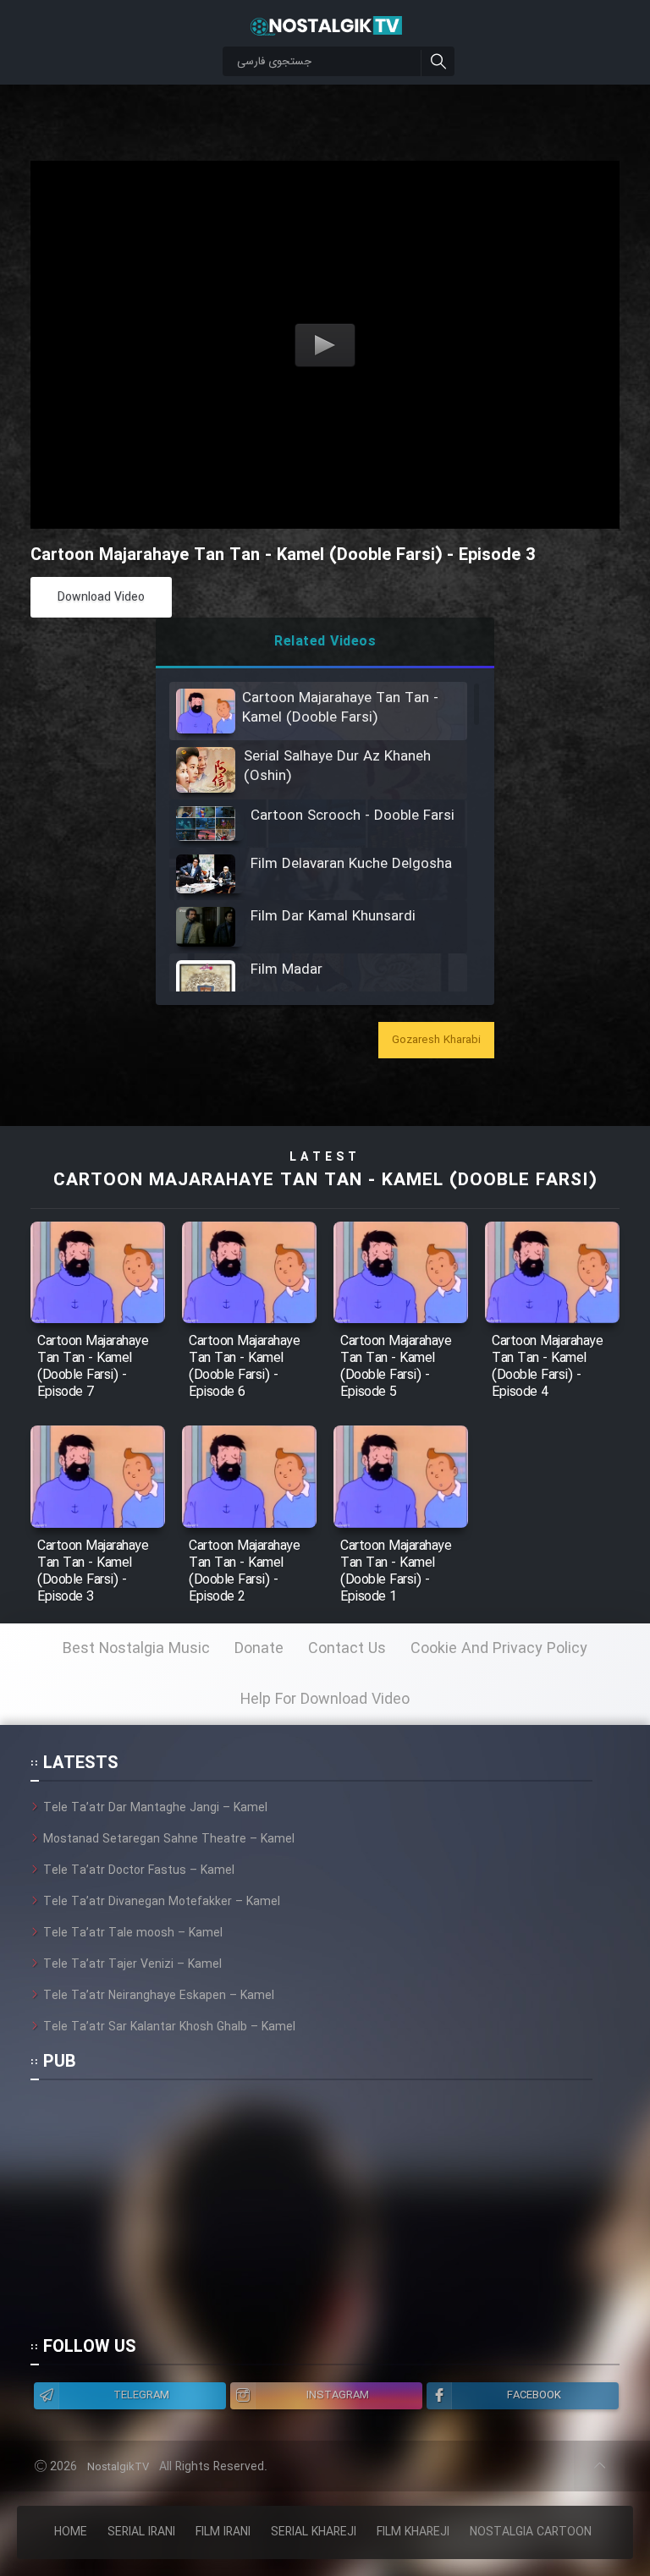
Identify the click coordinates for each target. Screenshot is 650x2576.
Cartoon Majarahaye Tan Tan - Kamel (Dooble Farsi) (325, 1181)
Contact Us (347, 1649)
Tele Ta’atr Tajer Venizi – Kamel (132, 1964)
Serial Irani (141, 2532)
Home (71, 2532)
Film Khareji (413, 2532)
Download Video (101, 597)
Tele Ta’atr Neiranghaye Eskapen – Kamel (159, 1996)
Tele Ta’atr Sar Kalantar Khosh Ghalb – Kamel (169, 2027)
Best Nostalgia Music (136, 1649)
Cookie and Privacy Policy (499, 1649)
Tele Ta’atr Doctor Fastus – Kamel (139, 1870)
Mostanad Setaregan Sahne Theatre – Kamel (169, 1839)
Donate (259, 1649)
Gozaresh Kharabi (436, 1040)
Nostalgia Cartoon (531, 2532)
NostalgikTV (118, 2467)
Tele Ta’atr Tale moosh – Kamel (133, 1933)
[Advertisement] (311, 2216)
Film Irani (223, 2532)
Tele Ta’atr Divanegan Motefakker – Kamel (162, 1902)
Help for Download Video (325, 1700)
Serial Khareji (314, 2532)
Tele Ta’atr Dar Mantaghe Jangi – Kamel (155, 1808)
